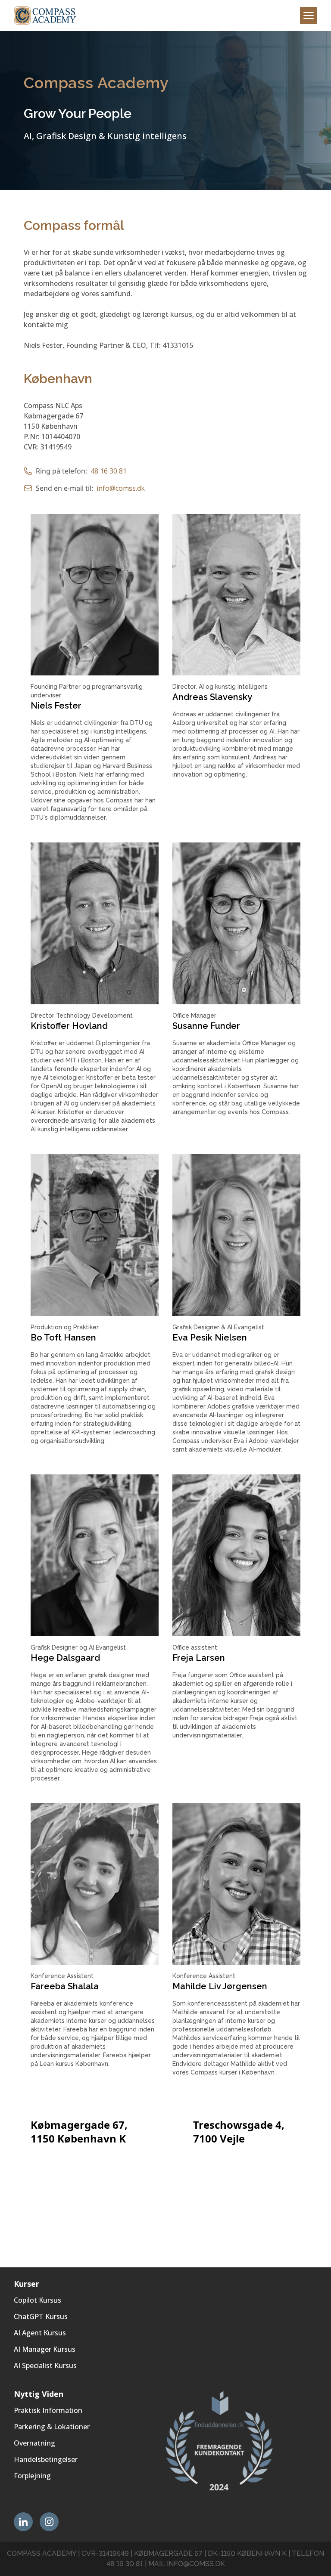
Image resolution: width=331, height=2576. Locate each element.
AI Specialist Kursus (45, 2365)
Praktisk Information (48, 2410)
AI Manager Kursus (45, 2349)
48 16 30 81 (109, 471)
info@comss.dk (121, 488)
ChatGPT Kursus (41, 2316)
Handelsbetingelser (46, 2459)
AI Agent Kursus (40, 2333)
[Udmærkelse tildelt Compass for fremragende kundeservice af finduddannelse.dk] (241, 2441)
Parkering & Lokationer (52, 2427)
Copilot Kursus (37, 2300)
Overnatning (34, 2443)
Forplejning (32, 2476)
